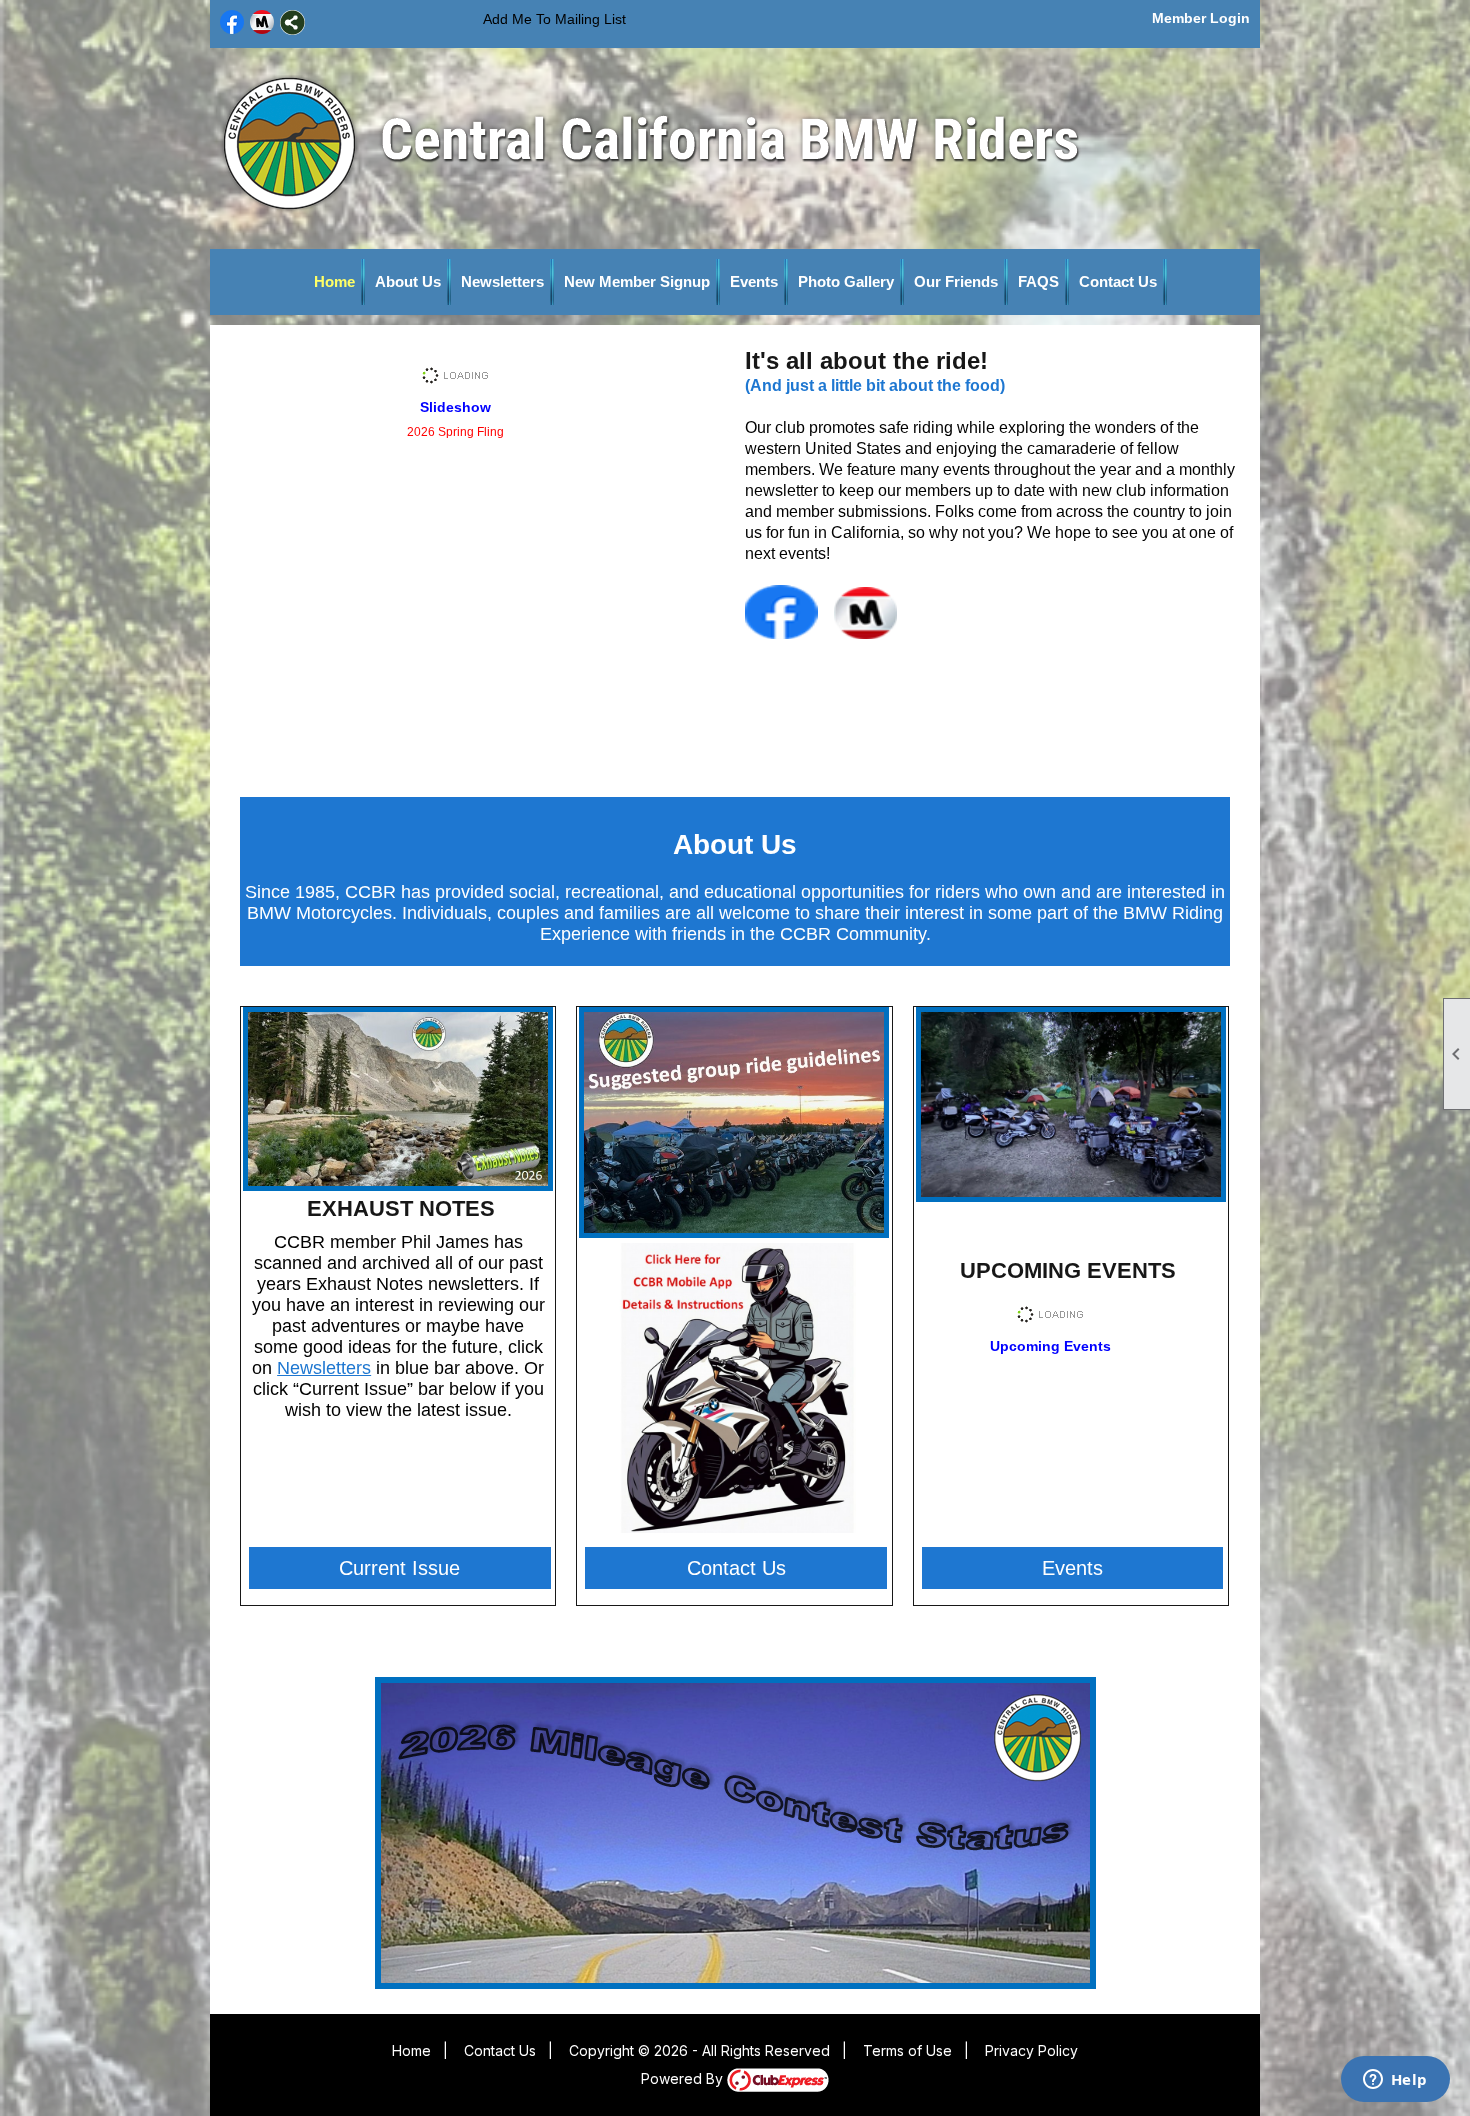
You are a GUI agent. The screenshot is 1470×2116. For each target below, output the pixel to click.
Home (334, 281)
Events (754, 281)
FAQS (1038, 281)
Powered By (684, 2078)
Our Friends (956, 281)
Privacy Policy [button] (1031, 2050)
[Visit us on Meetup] (262, 22)
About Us (408, 281)
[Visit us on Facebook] (232, 22)
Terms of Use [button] (907, 2050)
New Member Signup (637, 281)
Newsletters (502, 281)
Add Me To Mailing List (554, 19)
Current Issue (399, 1568)
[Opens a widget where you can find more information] (1395, 2081)
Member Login (1201, 18)
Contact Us (1118, 281)
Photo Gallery (846, 281)
